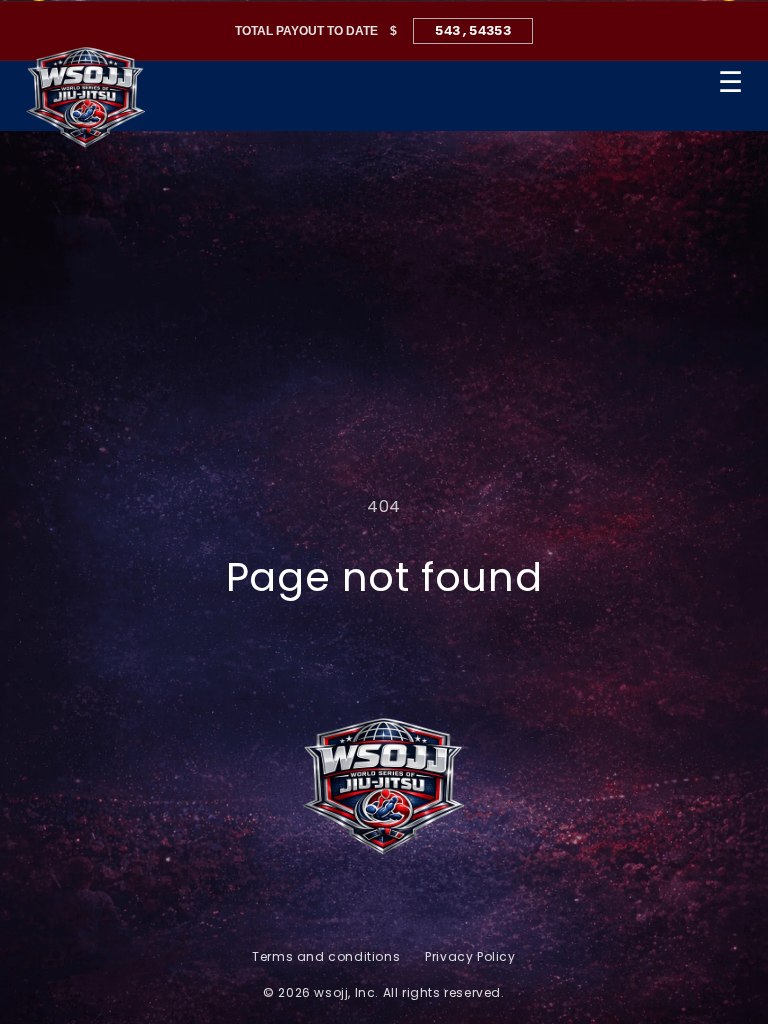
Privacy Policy (470, 956)
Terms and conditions (326, 956)
